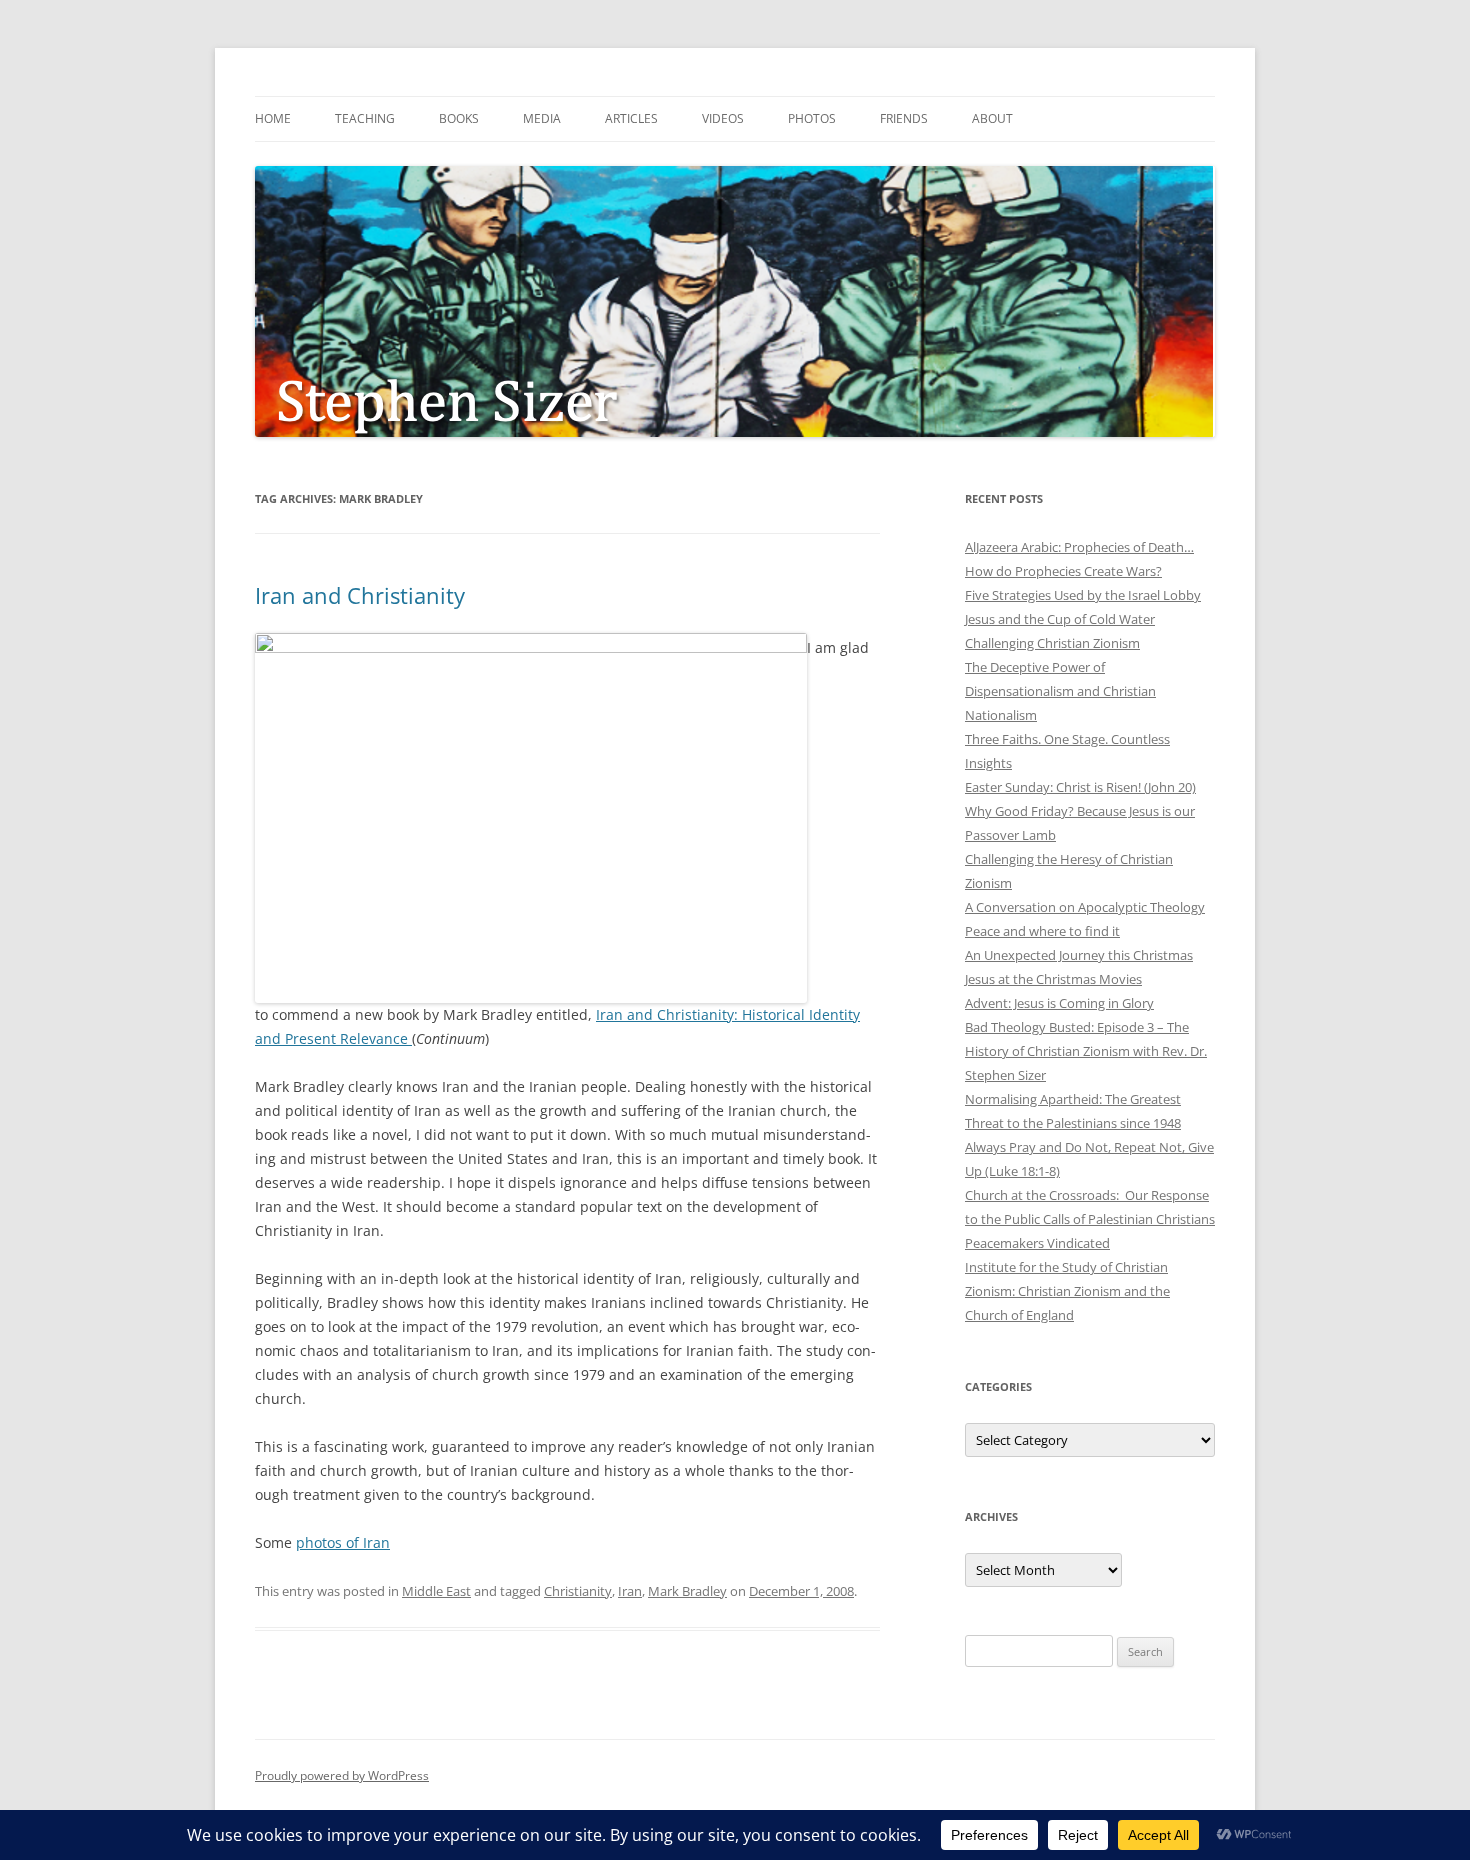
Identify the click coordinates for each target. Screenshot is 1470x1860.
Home (273, 118)
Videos (723, 118)
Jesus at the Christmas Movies (1053, 979)
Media (542, 118)
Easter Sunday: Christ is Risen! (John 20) (1080, 787)
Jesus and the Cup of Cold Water (1060, 619)
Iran (630, 1591)
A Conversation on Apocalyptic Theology (1085, 907)
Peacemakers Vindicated (1037, 1243)
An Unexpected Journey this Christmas (1079, 955)
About (992, 118)
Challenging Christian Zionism (1052, 643)
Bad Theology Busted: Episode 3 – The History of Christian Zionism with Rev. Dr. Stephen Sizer (1086, 1051)
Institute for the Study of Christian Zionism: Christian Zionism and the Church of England (1067, 1291)
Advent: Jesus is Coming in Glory (1059, 1003)
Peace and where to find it (1042, 931)
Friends (904, 118)
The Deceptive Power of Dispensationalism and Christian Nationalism (1060, 691)
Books (459, 118)
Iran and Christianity (360, 595)
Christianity (578, 1591)
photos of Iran (343, 1542)
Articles (631, 118)
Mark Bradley (687, 1591)
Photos (812, 118)
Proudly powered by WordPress (342, 1775)
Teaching (365, 118)
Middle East (436, 1591)
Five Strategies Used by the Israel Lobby (1083, 595)
